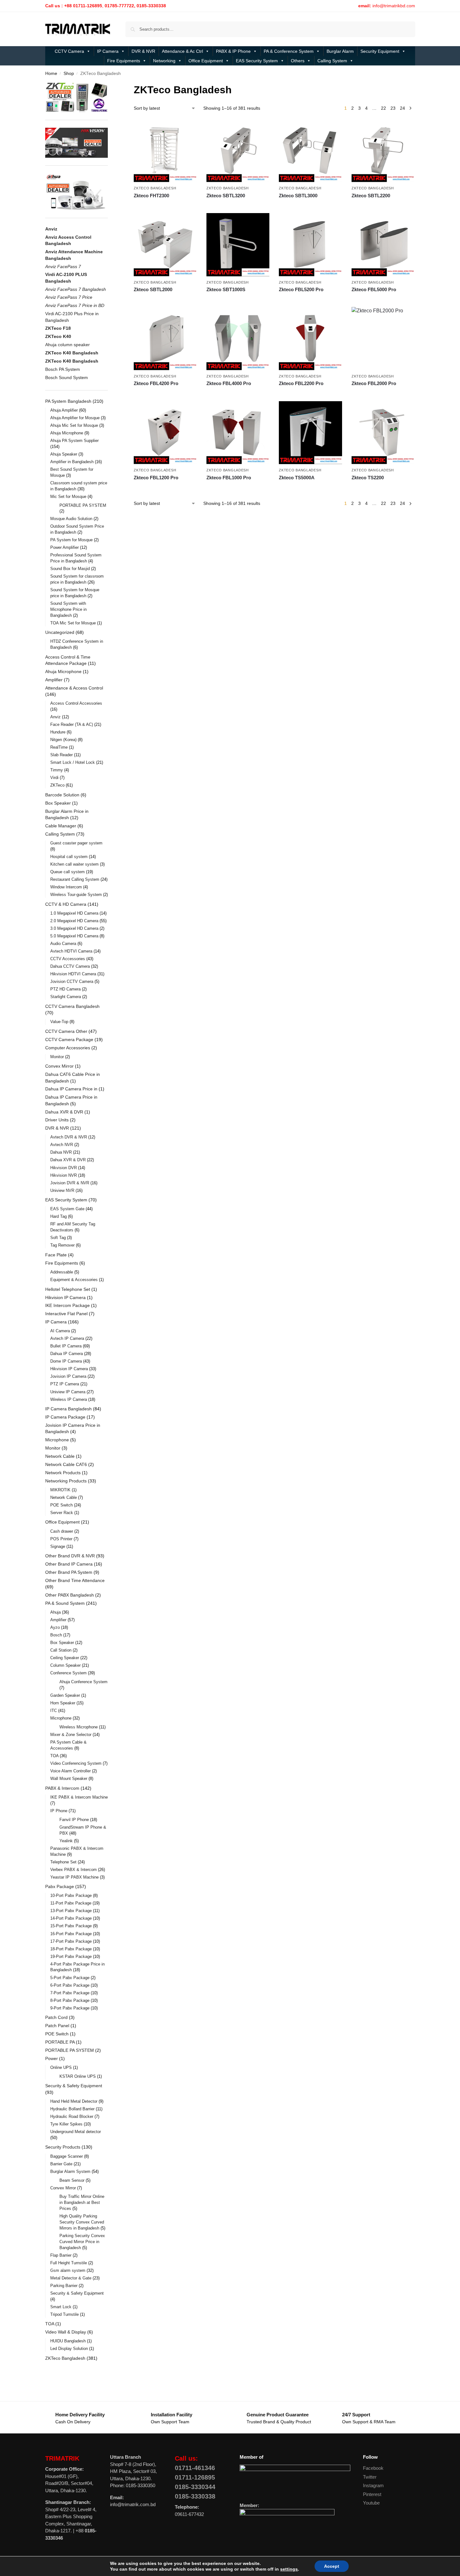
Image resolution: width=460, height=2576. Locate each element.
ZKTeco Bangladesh (155, 188)
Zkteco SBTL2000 (153, 289)
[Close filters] (110, 86)
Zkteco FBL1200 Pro (156, 478)
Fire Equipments (124, 61)
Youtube (371, 2503)
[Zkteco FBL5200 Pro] (310, 245)
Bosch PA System (63, 369)
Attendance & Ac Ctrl (182, 51)
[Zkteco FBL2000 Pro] (383, 339)
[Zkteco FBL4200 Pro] (165, 339)
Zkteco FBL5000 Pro (374, 289)
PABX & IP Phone (233, 51)
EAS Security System (257, 61)
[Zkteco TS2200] (383, 433)
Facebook (373, 2468)
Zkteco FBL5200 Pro (301, 289)
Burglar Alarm (340, 51)
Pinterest (372, 2494)
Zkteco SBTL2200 (371, 196)
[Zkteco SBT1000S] (238, 245)
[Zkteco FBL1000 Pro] (238, 433)
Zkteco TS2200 (368, 478)
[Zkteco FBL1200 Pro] (165, 433)
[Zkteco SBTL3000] (310, 151)
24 (402, 108)
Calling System (332, 61)
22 (383, 108)
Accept (332, 2566)
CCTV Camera (69, 51)
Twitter (370, 2477)
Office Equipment (206, 61)
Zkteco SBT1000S (226, 289)
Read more (166, 207)
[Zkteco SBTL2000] (165, 245)
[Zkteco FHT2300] (165, 151)
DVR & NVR (143, 51)
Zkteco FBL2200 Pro (301, 383)
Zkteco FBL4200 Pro (156, 383)
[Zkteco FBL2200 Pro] (310, 339)
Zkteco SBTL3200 (226, 196)
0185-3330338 (195, 2496)
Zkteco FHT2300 (151, 196)
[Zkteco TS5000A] (310, 433)
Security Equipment (380, 51)
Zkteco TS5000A (297, 478)
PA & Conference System (289, 51)
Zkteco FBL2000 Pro (374, 383)
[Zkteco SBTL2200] (383, 151)
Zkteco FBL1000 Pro (229, 478)
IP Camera (108, 51)
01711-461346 (195, 2468)
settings (289, 2569)
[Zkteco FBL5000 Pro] (383, 245)
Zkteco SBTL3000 (298, 196)
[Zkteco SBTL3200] (238, 151)
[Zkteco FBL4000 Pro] (238, 339)
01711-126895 (195, 2477)
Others (298, 61)
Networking (164, 61)
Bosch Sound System (67, 377)
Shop (69, 74)
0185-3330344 (195, 2487)
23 (393, 108)
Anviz (51, 229)
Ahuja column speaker (67, 345)
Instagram (373, 2485)
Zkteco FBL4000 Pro (229, 383)
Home (51, 74)
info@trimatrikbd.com (394, 6)
